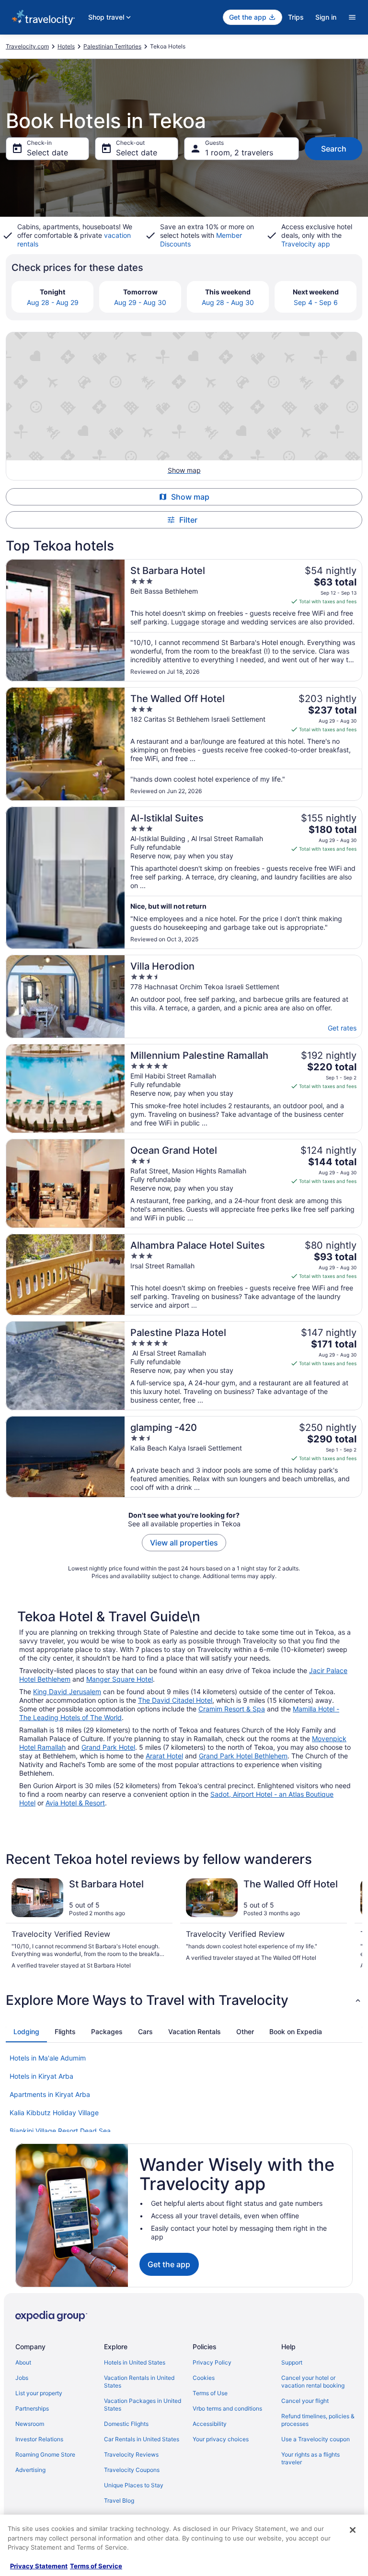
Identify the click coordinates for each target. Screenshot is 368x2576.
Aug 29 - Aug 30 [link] (140, 302)
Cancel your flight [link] (305, 2401)
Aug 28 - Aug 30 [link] (228, 302)
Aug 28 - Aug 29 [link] (53, 302)
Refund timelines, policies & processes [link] (318, 2420)
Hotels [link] (66, 46)
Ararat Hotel (164, 1756)
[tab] (26, 2032)
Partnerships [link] (32, 2408)
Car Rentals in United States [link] (142, 2439)
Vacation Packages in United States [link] (143, 2405)
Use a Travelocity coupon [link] (316, 2439)
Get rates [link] (342, 1028)
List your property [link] (39, 2393)
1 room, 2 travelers (239, 152)
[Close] (353, 2530)
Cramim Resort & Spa (232, 1709)
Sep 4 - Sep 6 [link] (316, 302)
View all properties (184, 1543)
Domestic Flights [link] (126, 2424)
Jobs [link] (22, 2378)
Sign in (326, 17)
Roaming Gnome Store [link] (45, 2454)
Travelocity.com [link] (27, 46)
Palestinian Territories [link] (112, 46)
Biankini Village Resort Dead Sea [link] (60, 2131)
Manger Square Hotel (120, 1679)
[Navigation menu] (352, 17)
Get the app (169, 2264)
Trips (296, 17)
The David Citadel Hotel (175, 1700)
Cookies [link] (204, 2378)
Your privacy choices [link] (221, 2439)
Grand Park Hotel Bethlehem (243, 1756)
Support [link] (292, 2362)
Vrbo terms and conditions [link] (227, 2408)
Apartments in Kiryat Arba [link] (50, 2094)
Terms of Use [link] (210, 2393)
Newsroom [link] (30, 2424)
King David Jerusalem (67, 1692)
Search (334, 149)
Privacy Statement (39, 2566)
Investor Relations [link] (39, 2439)
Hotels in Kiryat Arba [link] (41, 2076)
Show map (190, 497)
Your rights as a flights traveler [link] (310, 2458)
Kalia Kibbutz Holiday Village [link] (54, 2113)
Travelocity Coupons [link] (132, 2470)
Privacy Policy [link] (212, 2362)
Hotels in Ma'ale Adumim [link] (48, 2058)
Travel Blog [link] (119, 2500)
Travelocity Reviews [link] (131, 2454)
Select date (47, 152)
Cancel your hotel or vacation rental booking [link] (313, 2382)
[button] (184, 2000)
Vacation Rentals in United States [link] (139, 2382)
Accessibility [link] (210, 2424)
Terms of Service (96, 2566)
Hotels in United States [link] (135, 2362)
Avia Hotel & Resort (75, 1803)
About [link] (23, 2362)
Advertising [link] (30, 2470)
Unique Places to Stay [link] (134, 2485)
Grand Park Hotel (108, 1747)
